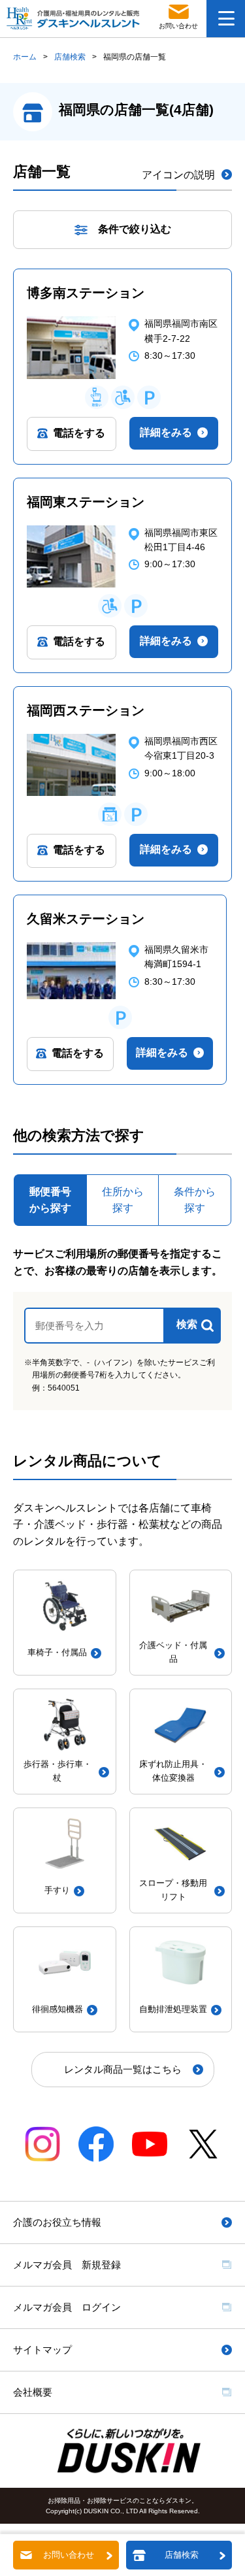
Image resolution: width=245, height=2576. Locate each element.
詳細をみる (166, 432)
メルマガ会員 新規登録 (67, 2265)
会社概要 (33, 2392)
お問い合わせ (69, 2555)
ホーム (25, 57)
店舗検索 (70, 57)
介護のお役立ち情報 (57, 2222)
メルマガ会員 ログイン (67, 2307)
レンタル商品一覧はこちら (123, 2069)
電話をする (79, 433)
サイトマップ (42, 2350)
